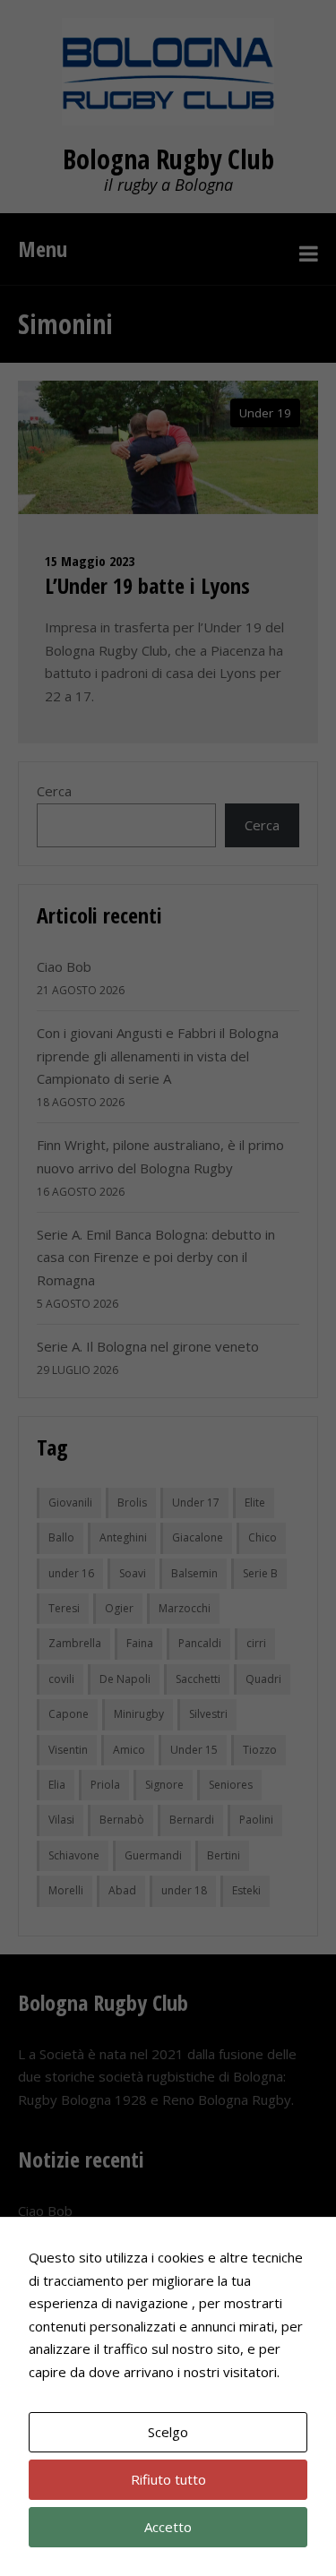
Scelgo (168, 2432)
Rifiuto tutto (168, 2479)
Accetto (168, 2527)
